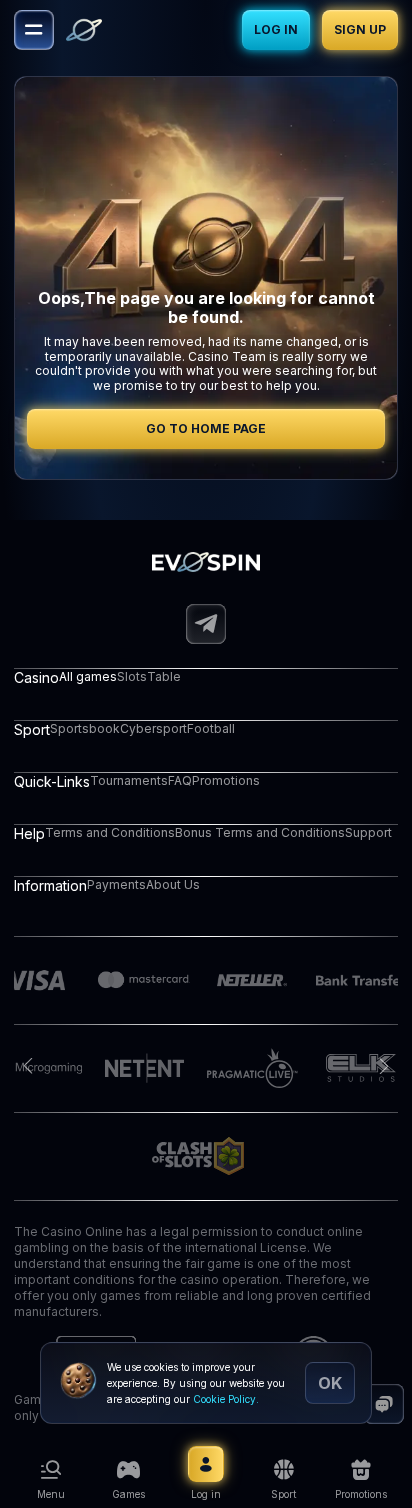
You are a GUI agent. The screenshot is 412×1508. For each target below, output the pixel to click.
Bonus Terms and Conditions (260, 832)
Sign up (360, 29)
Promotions (226, 780)
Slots (132, 676)
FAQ (180, 780)
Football (211, 728)
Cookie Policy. (226, 1399)
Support (368, 832)
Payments (116, 884)
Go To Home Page (206, 428)
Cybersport (153, 728)
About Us (173, 884)
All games (88, 676)
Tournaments (129, 780)
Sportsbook (85, 728)
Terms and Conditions (110, 832)
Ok (330, 1383)
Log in (276, 29)
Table (164, 676)
